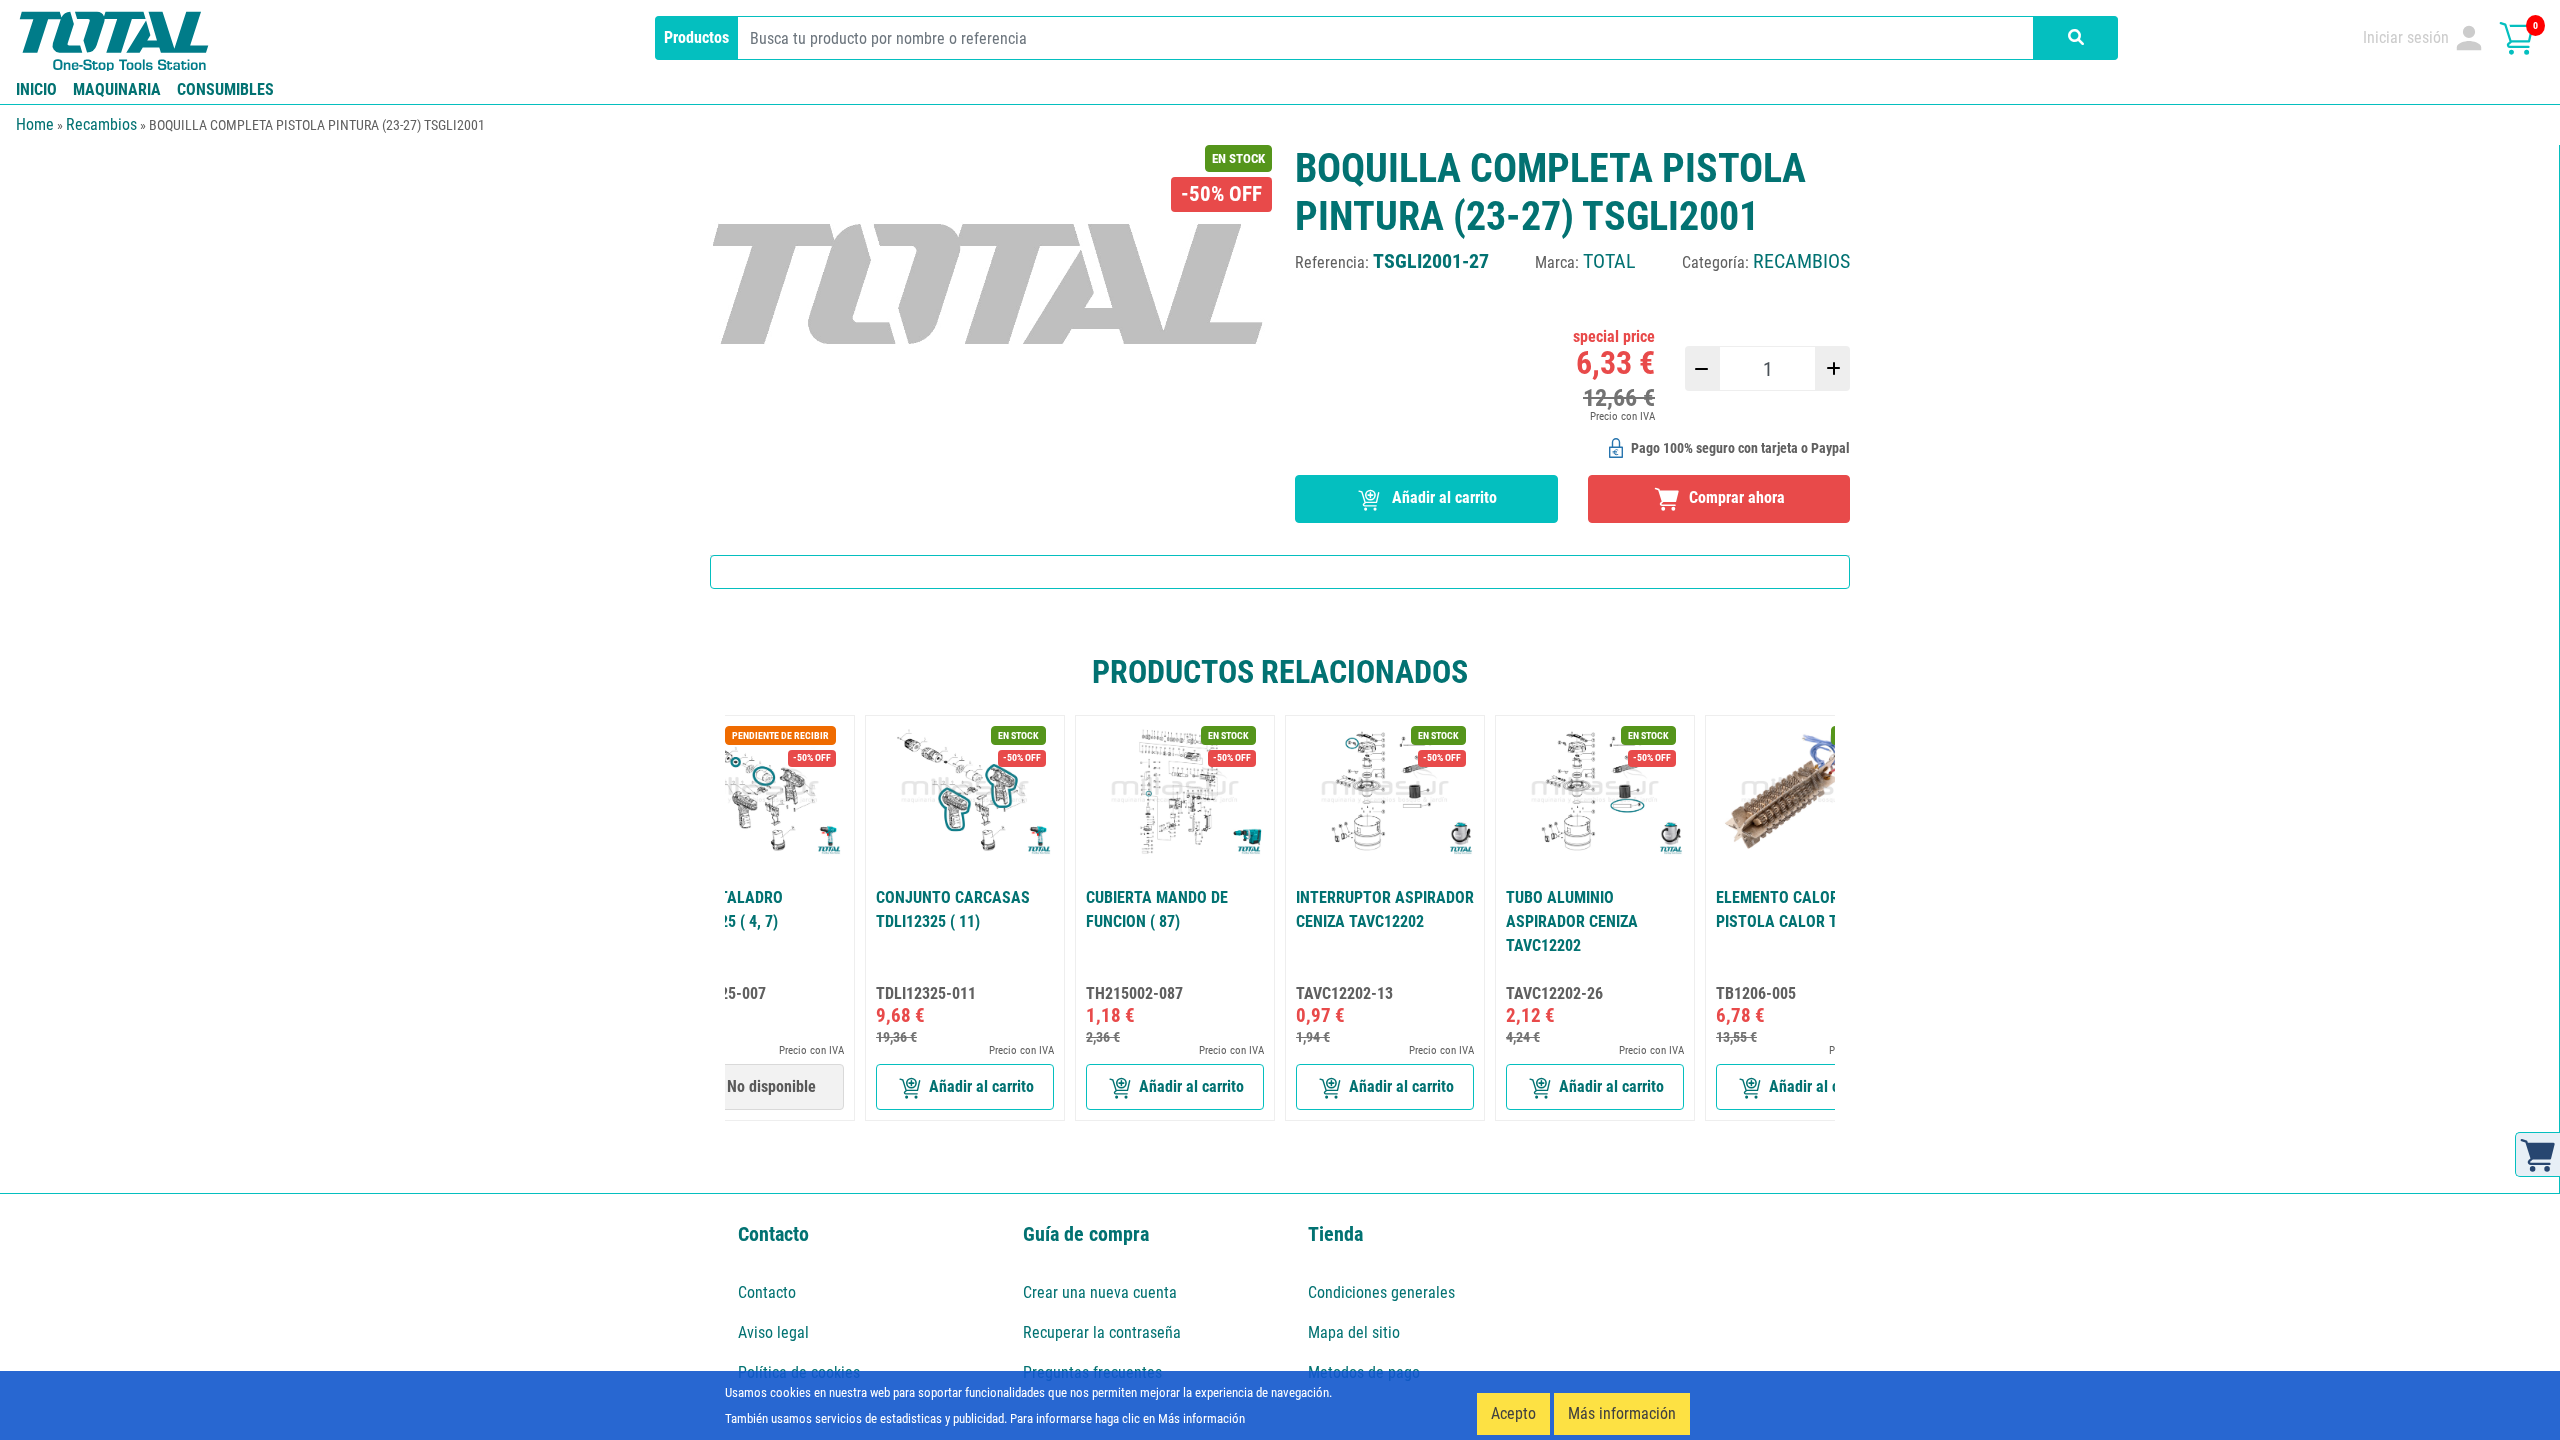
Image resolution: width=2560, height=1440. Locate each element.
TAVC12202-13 (1344, 993)
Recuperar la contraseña (1102, 1332)
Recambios (101, 124)
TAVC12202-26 (1554, 993)
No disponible (771, 1086)
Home (35, 124)
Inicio (36, 89)
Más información (1622, 1413)
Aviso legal (773, 1332)
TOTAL (1609, 261)
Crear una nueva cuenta (1100, 1292)
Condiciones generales (1381, 1292)
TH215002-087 (1134, 993)
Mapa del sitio (1354, 1332)
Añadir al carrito (1442, 497)
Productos (696, 37)
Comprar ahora (1735, 497)
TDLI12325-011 (926, 993)
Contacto (767, 1292)
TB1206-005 (1756, 993)
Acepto (1513, 1413)
